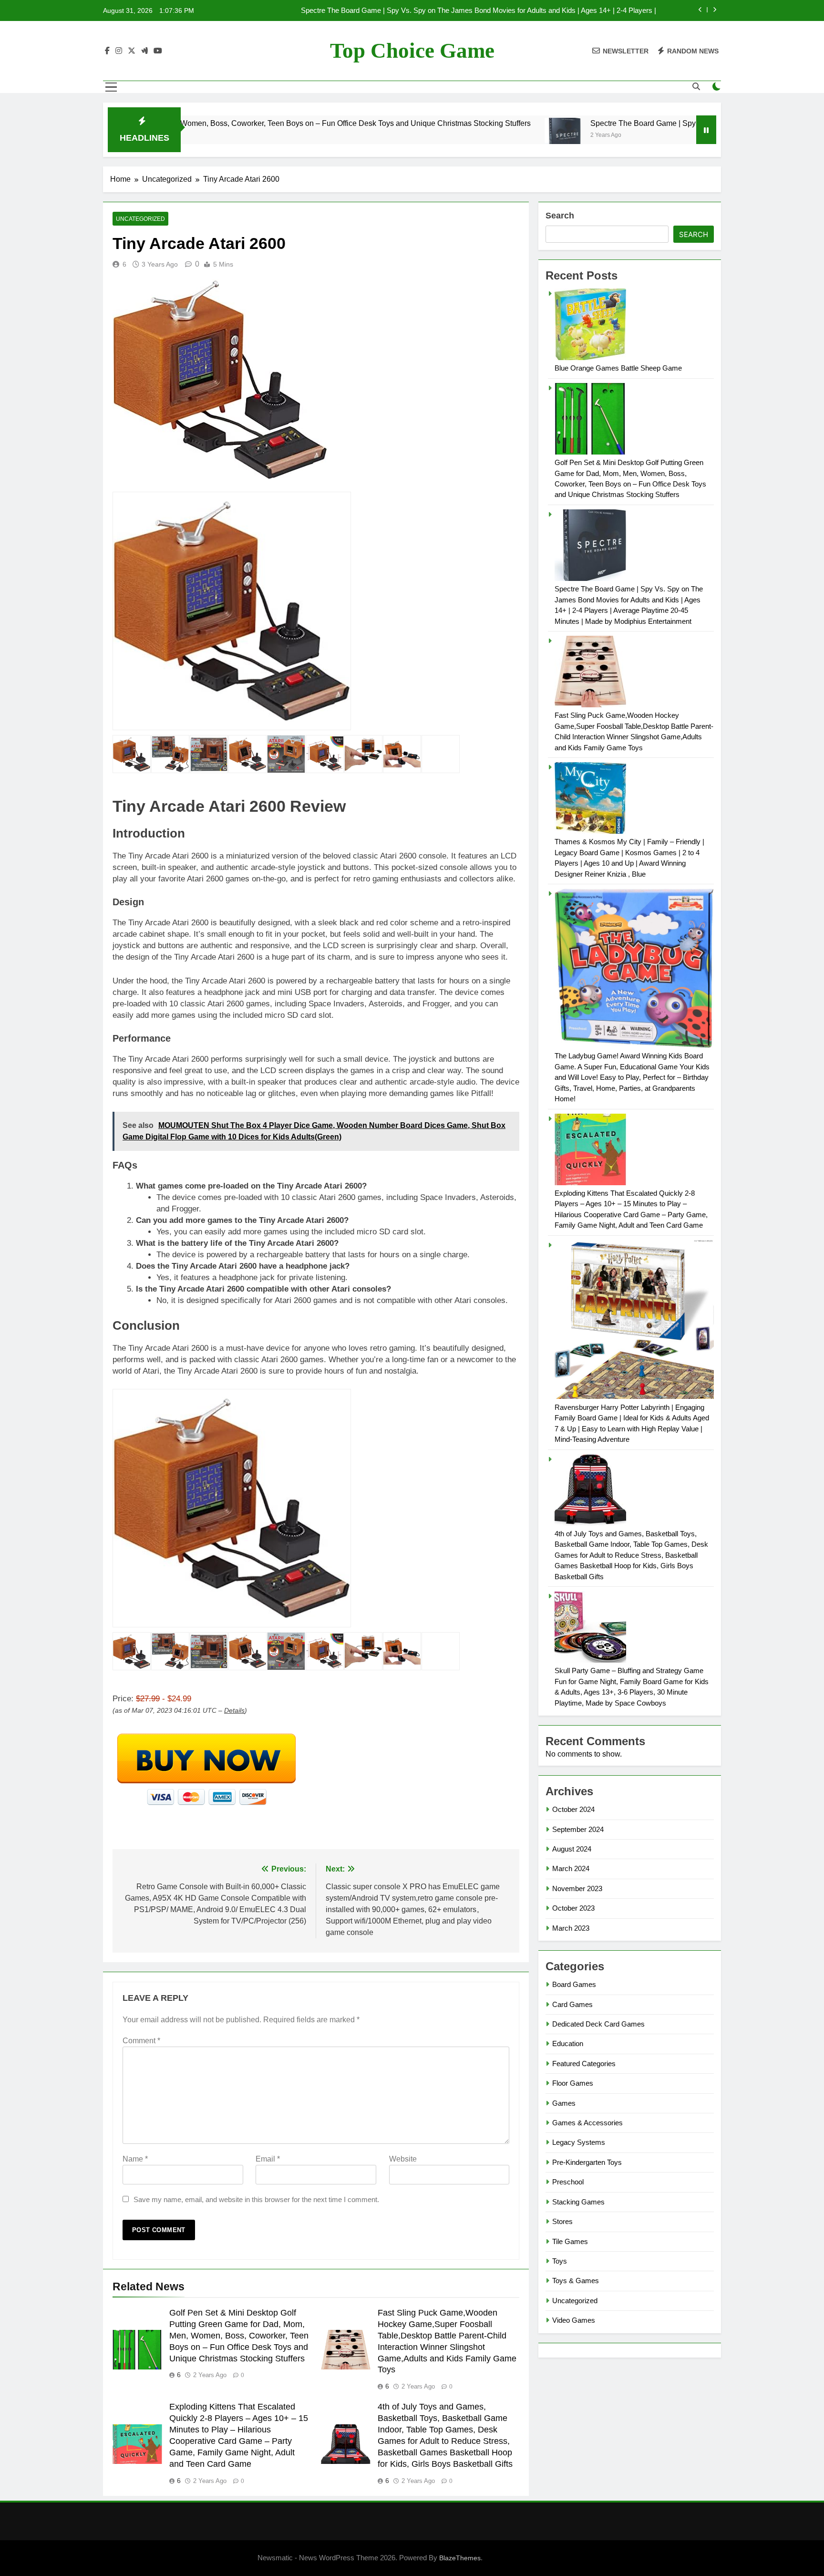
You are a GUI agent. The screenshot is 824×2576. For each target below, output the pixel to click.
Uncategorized (140, 219)
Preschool (568, 2182)
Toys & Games (576, 2281)
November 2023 (577, 1888)
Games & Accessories (587, 2123)
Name (135, 2159)
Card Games (572, 2004)
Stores (562, 2221)
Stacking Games (578, 2202)
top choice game (412, 51)
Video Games (574, 2320)
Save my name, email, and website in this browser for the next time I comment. (256, 2199)
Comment (141, 2041)
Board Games (574, 1984)
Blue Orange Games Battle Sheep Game (618, 368)
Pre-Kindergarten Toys (587, 2162)
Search (560, 216)
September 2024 (578, 1829)
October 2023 (573, 1908)
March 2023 (571, 1928)
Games (564, 2103)
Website (403, 2159)
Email (268, 2159)
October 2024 (573, 1809)
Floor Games (573, 2083)
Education (568, 2043)
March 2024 (571, 1868)
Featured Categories (584, 2064)
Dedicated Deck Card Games (598, 2024)
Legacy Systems (579, 2142)
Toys (560, 2261)
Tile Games (570, 2241)
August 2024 (572, 1849)
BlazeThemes (460, 2558)
